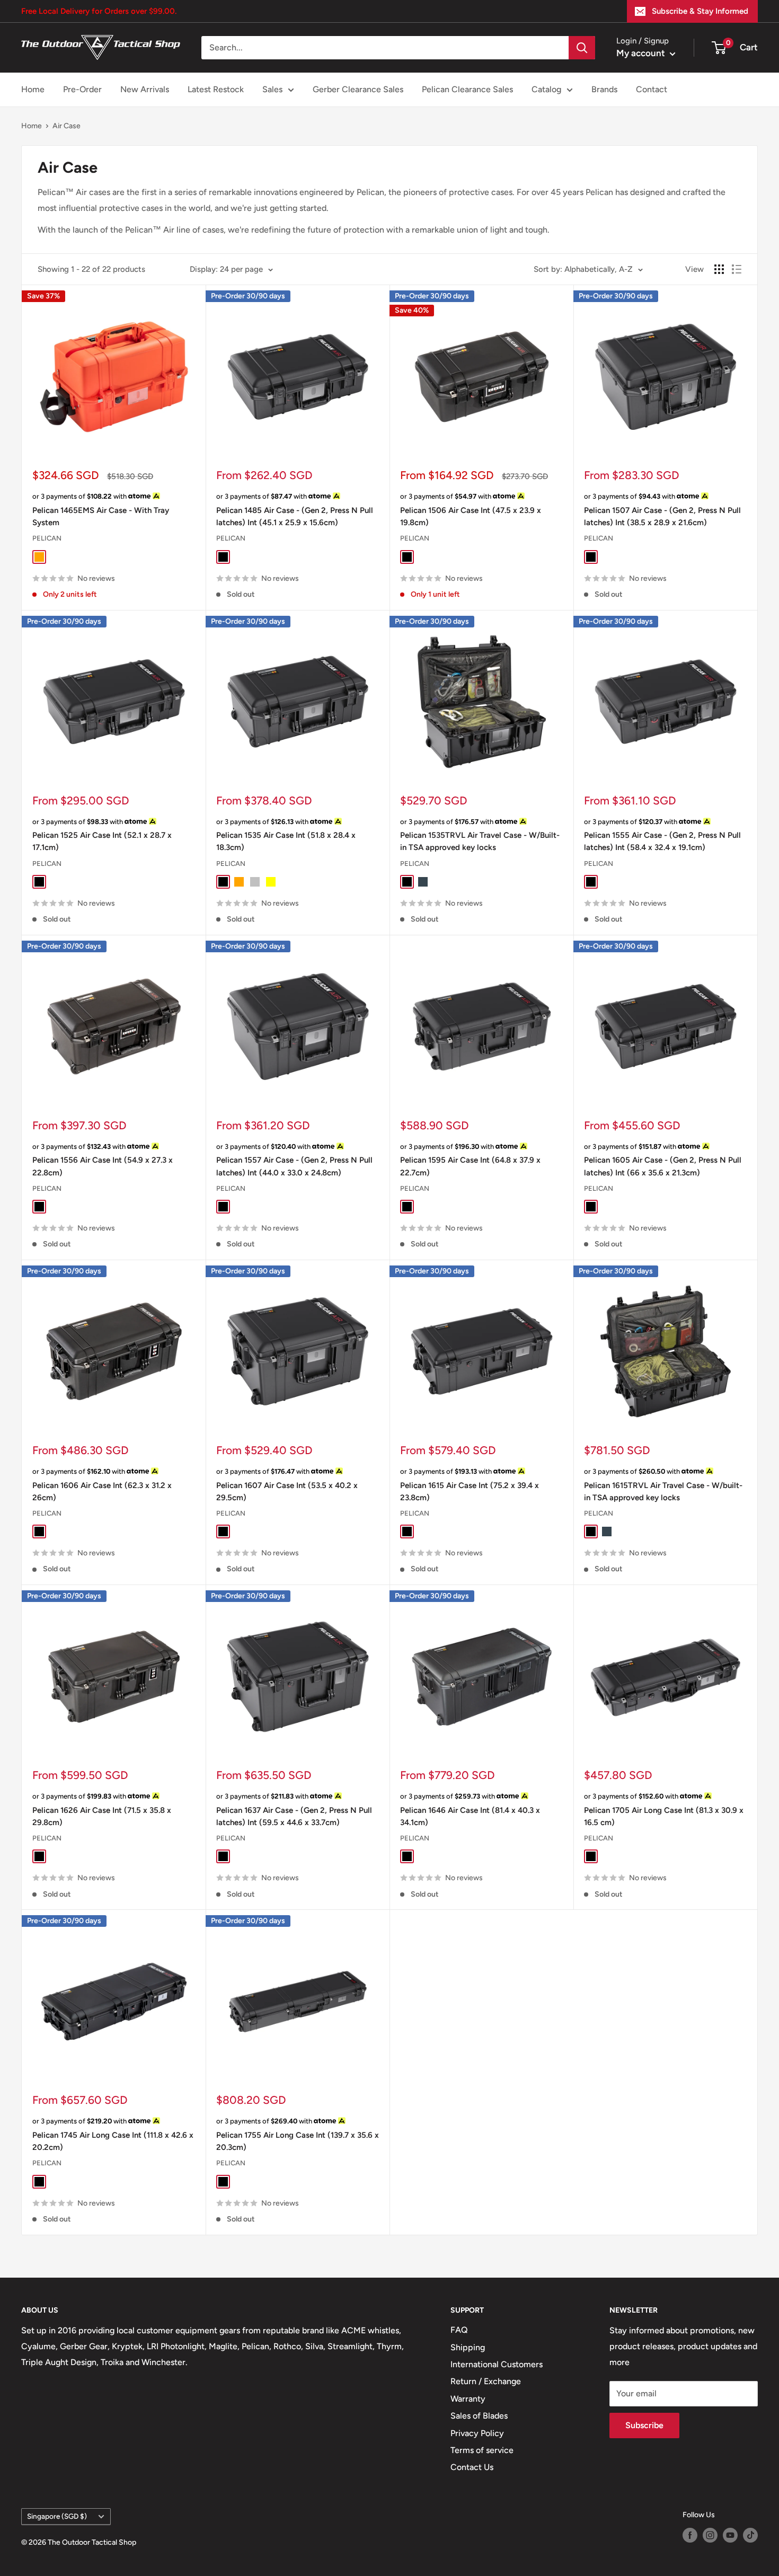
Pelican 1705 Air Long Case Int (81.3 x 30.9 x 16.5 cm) (664, 1816)
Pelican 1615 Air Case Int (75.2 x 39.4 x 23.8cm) (470, 1491)
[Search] (582, 48)
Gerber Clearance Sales (358, 89)
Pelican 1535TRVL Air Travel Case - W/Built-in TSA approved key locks (480, 841)
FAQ (459, 2330)
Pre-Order (82, 89)
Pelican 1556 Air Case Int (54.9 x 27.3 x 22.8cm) (103, 1166)
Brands (604, 89)
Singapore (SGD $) (57, 2516)
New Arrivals (145, 89)
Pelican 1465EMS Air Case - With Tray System (101, 516)
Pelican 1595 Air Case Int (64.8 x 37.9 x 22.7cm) (470, 1166)
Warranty (468, 2399)
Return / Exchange (486, 2381)
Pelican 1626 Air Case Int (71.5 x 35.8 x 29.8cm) (102, 1816)
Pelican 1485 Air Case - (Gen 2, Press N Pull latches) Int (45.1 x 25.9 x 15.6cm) (295, 516)
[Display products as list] (737, 269)
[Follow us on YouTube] (730, 2535)
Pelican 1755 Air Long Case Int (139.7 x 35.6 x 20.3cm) (298, 2141)
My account (642, 53)
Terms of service (482, 2450)
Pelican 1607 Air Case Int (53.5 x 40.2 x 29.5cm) (287, 1491)
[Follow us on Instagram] (710, 2535)
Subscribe (644, 2425)
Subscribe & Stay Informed (700, 11)
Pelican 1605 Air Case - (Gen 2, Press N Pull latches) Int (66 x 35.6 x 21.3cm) (663, 1166)
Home (33, 89)
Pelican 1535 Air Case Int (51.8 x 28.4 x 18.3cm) (286, 841)
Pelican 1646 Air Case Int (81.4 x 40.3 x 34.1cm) (470, 1816)
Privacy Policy (477, 2433)
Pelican (47, 538)
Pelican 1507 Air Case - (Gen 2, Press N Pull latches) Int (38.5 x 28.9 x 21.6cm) (662, 516)
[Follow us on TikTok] (750, 2535)
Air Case (67, 126)
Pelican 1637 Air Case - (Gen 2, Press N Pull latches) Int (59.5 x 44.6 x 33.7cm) (294, 1816)
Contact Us (472, 2467)
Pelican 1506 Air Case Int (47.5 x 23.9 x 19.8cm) (471, 516)
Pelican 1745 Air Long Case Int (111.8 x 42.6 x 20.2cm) (113, 2141)
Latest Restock (216, 89)
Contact (652, 89)
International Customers (497, 2364)
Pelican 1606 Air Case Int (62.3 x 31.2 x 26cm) (102, 1491)
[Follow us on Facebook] (690, 2535)
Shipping (468, 2347)
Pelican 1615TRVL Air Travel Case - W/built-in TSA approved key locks (663, 1491)
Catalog (546, 89)
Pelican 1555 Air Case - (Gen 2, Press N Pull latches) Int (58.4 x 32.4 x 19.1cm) (662, 841)
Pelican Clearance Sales (467, 89)
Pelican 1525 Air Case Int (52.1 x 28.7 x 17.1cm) (102, 841)
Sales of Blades (479, 2416)
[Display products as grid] (719, 269)
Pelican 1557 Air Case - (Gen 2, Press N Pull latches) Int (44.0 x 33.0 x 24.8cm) (294, 1166)
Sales (272, 89)
